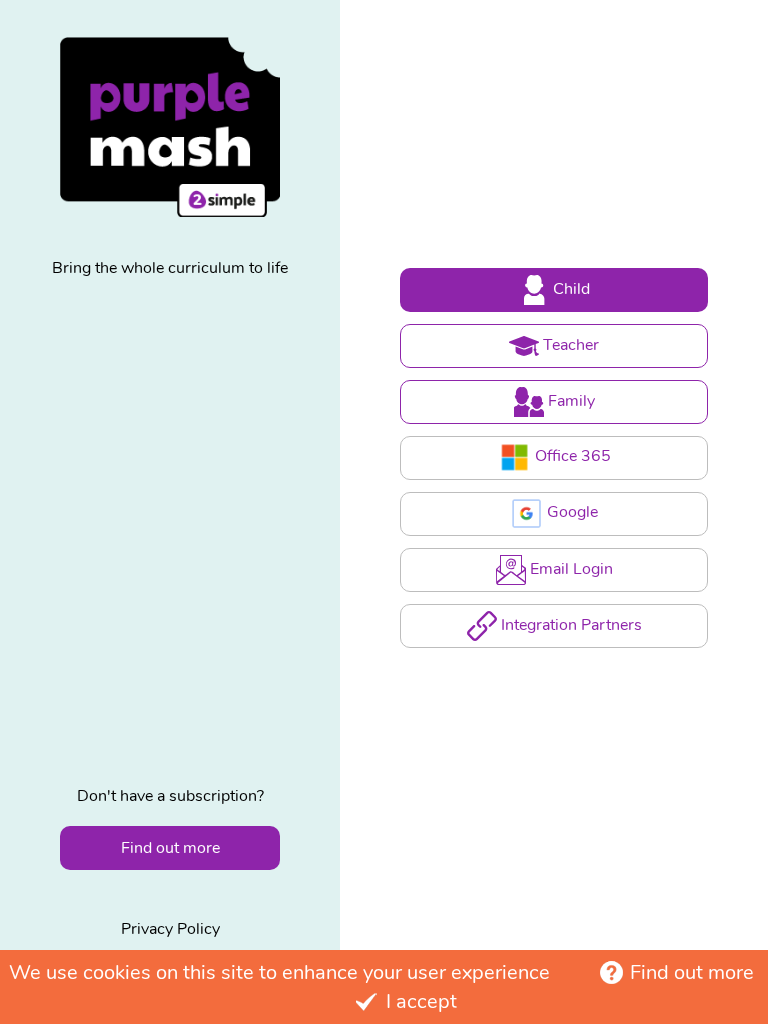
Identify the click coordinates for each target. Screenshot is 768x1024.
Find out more (692, 972)
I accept (421, 1001)
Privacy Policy (170, 929)
